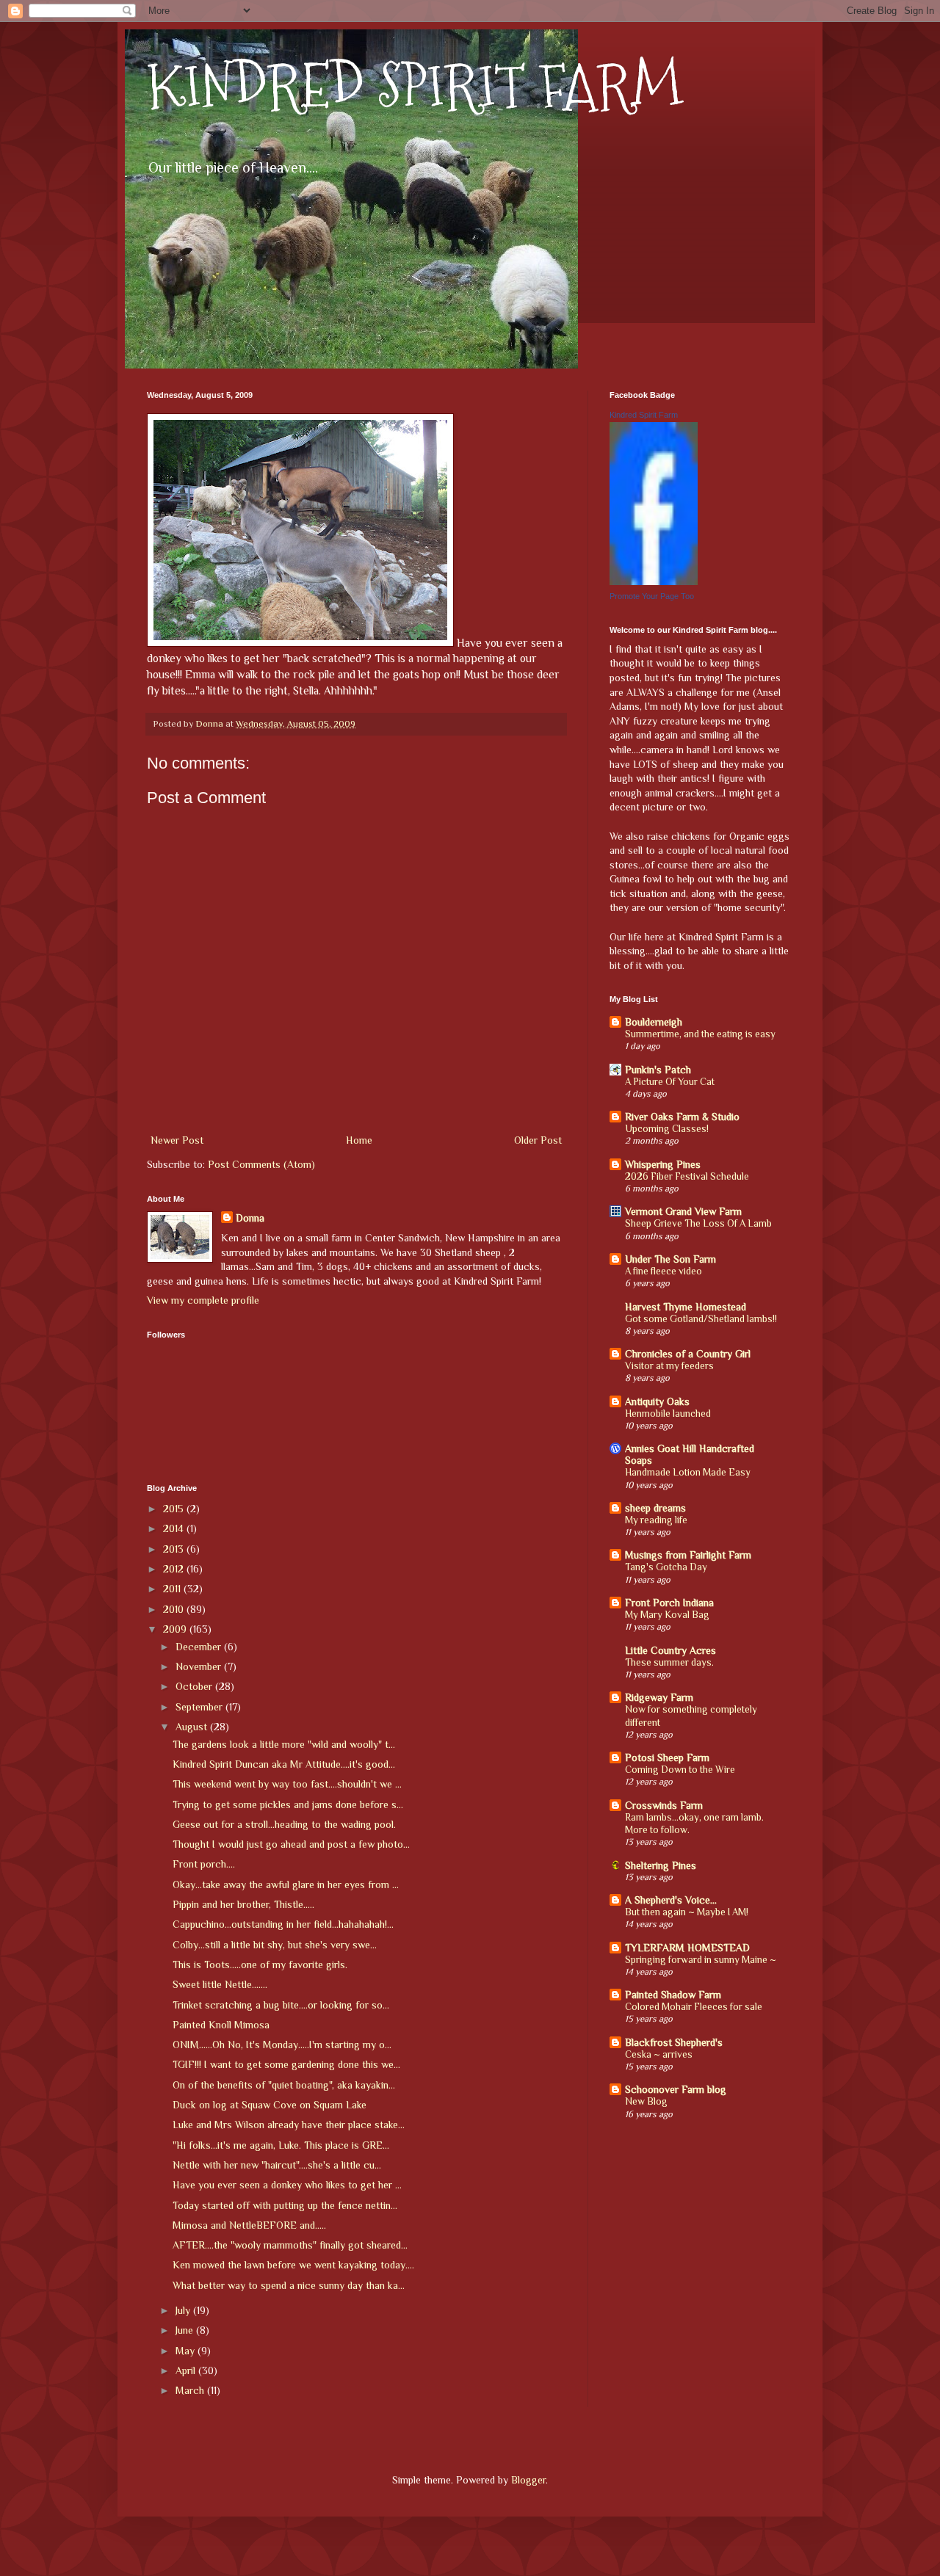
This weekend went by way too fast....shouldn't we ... (287, 1784)
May (187, 2351)
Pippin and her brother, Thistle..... (243, 1904)
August (193, 1727)
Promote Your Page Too (652, 596)
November (200, 1666)
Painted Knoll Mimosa (221, 2025)
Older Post (538, 1140)
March (191, 2390)
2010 (175, 1609)
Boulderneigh (654, 1022)
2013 (175, 1549)
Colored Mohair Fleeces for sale (694, 2007)
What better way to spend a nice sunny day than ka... (289, 2285)
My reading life (656, 1520)
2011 (173, 1589)
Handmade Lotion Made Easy (688, 1472)
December (200, 1647)
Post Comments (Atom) (261, 1164)
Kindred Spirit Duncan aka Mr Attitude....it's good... (284, 1764)
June (186, 2330)
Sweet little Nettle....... (220, 1984)
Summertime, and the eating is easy (700, 1034)
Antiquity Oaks (657, 1401)
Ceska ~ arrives (659, 2054)
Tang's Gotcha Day (666, 1567)
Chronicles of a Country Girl (688, 1354)
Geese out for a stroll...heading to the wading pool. (284, 1824)
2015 (175, 1509)
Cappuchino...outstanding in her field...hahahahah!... (283, 1924)
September (200, 1707)
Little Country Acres (670, 1650)
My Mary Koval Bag (667, 1615)
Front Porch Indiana (669, 1603)
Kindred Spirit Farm (644, 415)
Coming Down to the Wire (680, 1770)
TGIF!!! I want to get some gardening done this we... (286, 2064)
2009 (176, 1629)
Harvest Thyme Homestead (686, 1307)
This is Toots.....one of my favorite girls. (260, 1964)
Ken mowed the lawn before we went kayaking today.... (293, 2265)
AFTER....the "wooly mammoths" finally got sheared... (290, 2245)
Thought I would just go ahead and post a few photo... (291, 1844)
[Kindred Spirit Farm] (654, 581)
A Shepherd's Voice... (671, 1900)
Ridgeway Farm (659, 1697)
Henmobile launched (668, 1414)
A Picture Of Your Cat (670, 1082)
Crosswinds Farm (664, 1805)
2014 (175, 1528)
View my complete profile (203, 1300)
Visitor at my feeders (669, 1366)
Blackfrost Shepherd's (674, 2042)
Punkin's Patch (658, 1070)
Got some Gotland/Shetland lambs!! (701, 1319)
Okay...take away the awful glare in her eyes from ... (286, 1884)
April (187, 2370)
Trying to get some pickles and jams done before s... (288, 1804)
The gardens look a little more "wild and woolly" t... (284, 1744)
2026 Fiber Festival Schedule (687, 1176)
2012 (175, 1569)
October (195, 1686)
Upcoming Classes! (667, 1129)
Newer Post (177, 1140)
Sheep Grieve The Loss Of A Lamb (698, 1223)
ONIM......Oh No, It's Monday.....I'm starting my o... (282, 2045)
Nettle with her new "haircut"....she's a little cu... (277, 2165)
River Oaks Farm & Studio (682, 1117)
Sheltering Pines (661, 1865)
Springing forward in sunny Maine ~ (701, 1960)
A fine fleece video (664, 1271)
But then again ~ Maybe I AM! (687, 1912)
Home (359, 1140)
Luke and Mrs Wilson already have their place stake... (289, 2125)
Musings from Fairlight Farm (688, 1555)
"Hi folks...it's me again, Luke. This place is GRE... (281, 2145)
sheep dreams (655, 1508)
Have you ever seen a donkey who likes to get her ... (287, 2185)
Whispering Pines (663, 1164)
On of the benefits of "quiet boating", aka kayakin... (284, 2085)
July (184, 2310)
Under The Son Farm (670, 1259)
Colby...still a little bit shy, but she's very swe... (275, 1945)
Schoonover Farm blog (676, 2089)
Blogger (528, 2480)
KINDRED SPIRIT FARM (415, 86)
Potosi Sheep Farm (667, 1757)
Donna (250, 1218)
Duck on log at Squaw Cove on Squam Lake (270, 2105)
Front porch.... (204, 1864)
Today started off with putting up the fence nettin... (285, 2205)
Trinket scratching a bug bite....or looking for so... (281, 2005)
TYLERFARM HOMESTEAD (687, 1948)
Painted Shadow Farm (673, 1995)
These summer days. (669, 1662)
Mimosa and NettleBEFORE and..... (249, 2225)
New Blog (646, 2101)
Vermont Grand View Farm (683, 1211)
